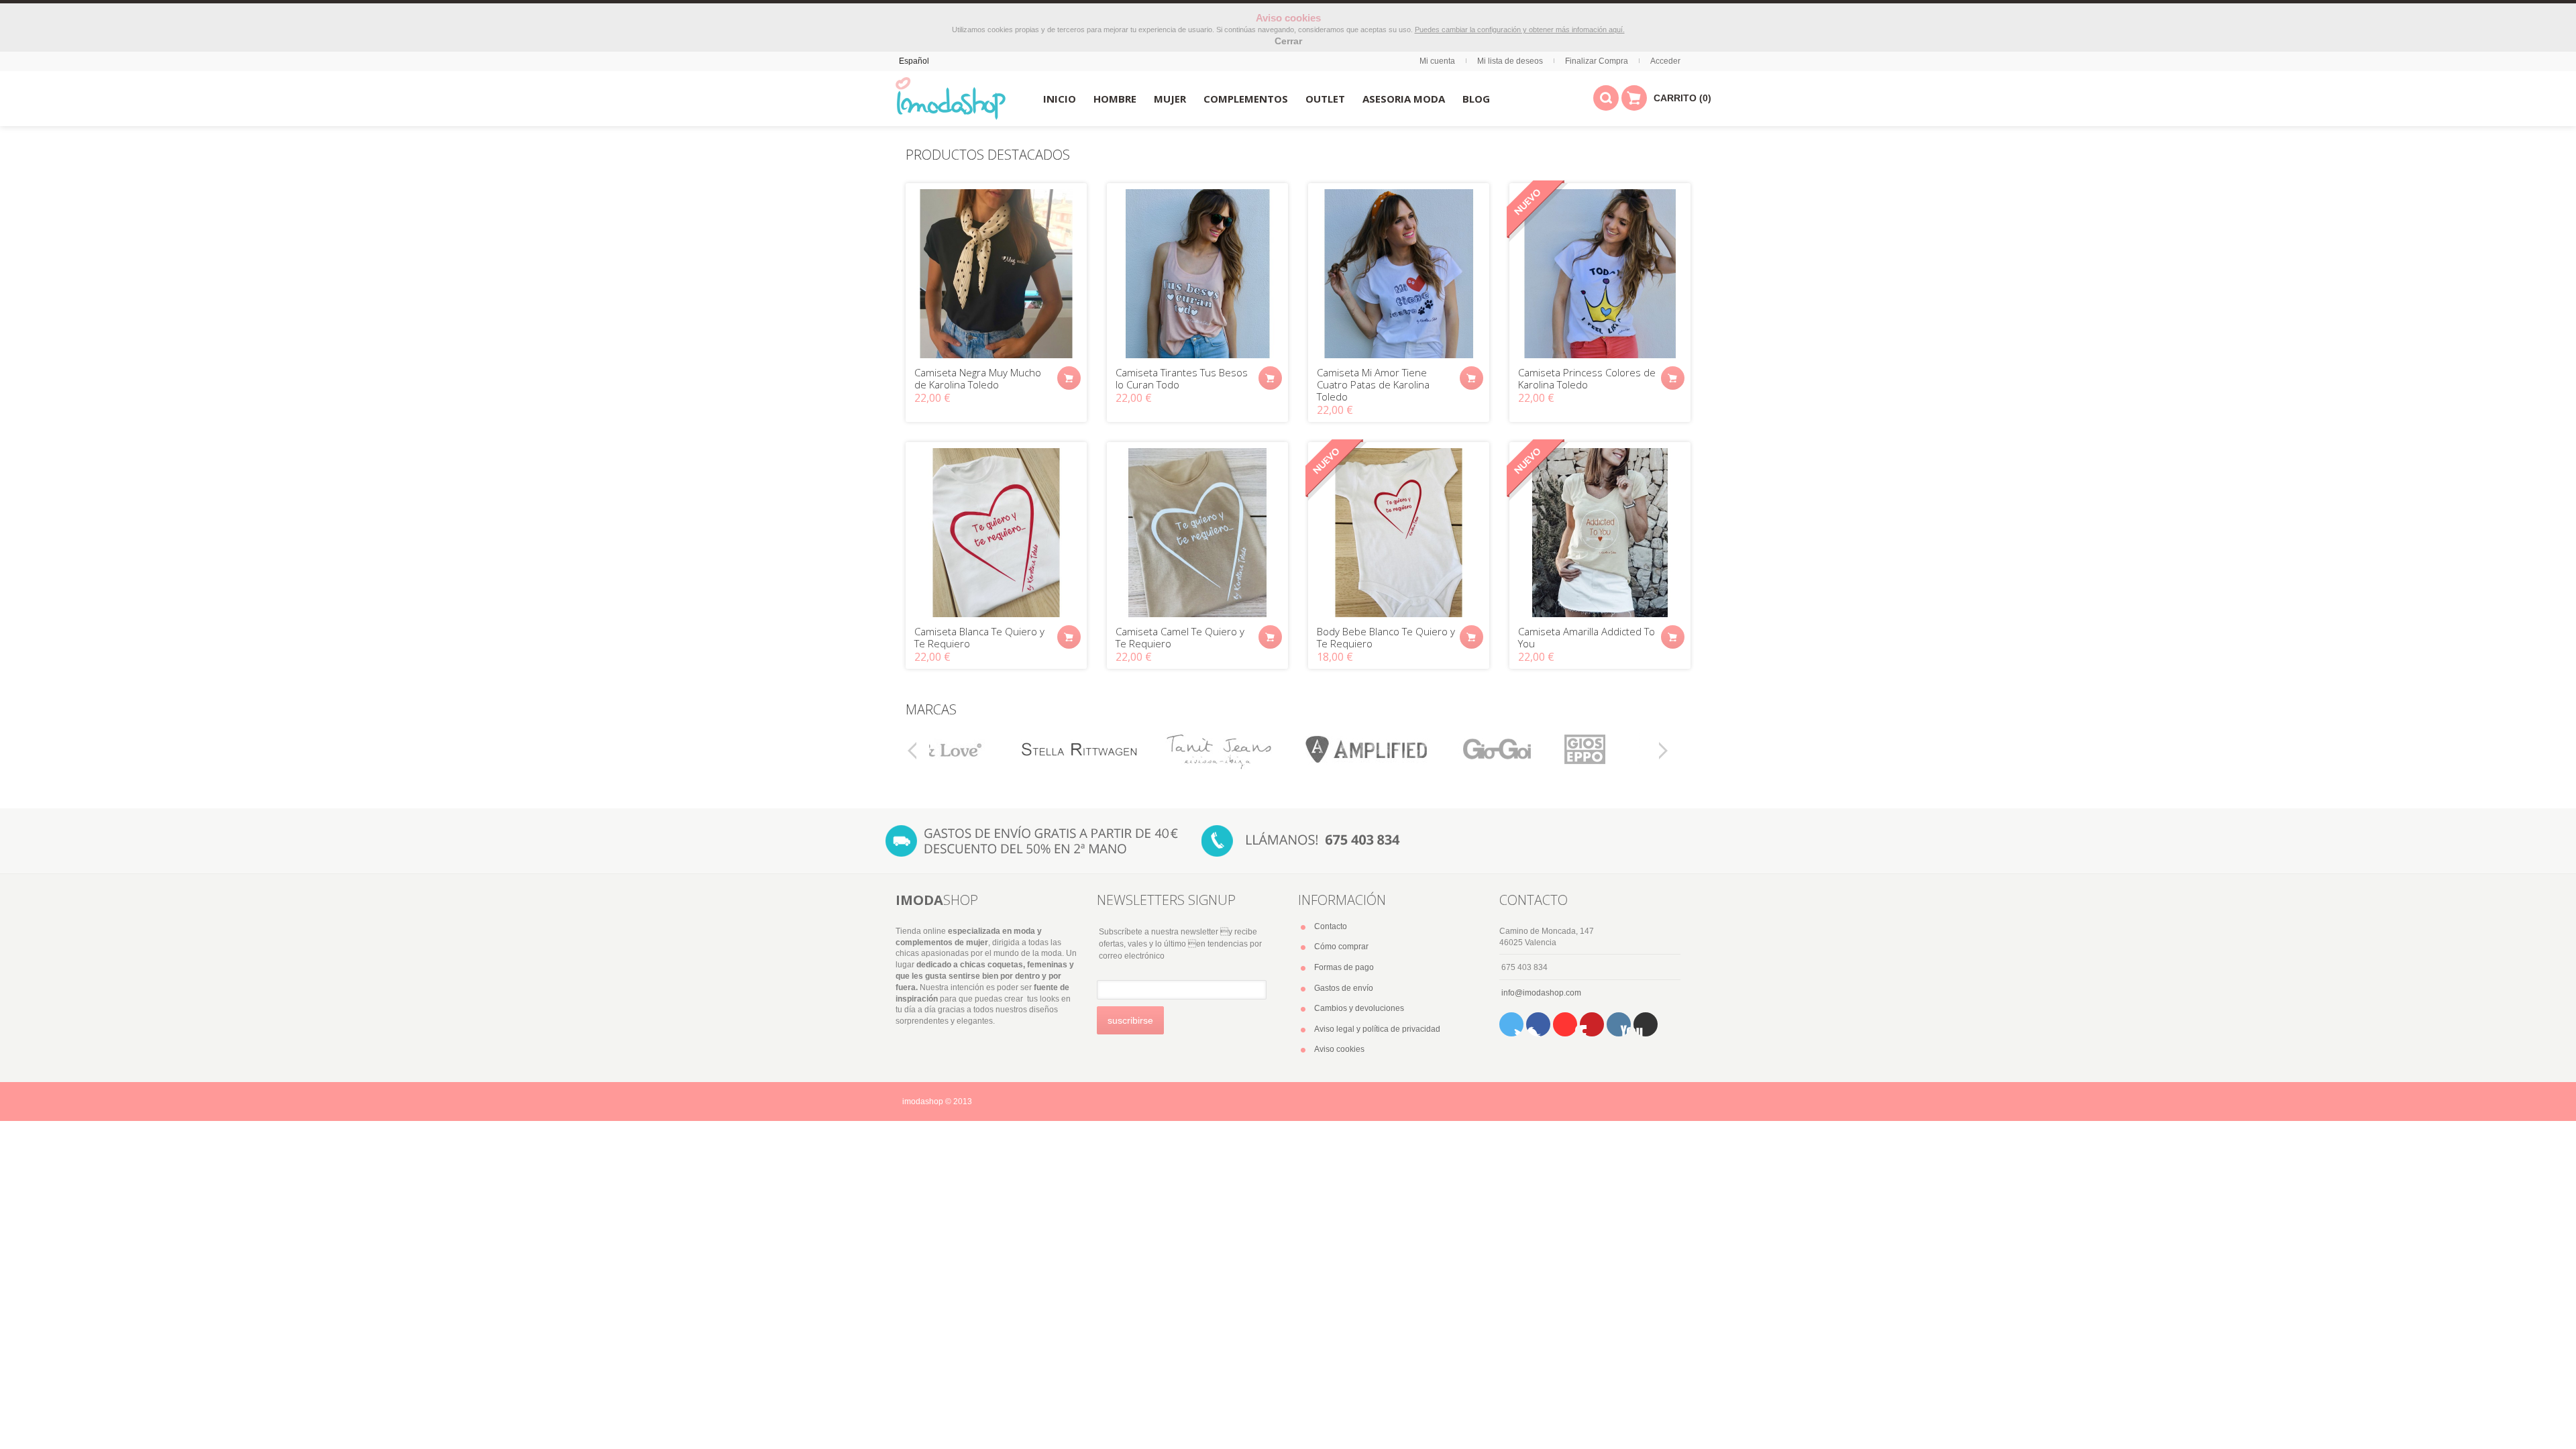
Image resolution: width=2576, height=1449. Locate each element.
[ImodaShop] (951, 99)
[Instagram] (1619, 1024)
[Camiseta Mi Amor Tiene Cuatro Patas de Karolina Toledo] (1399, 274)
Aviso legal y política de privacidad (1377, 1029)
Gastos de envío (1344, 988)
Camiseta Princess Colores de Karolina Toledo (1587, 378)
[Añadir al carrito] (1069, 378)
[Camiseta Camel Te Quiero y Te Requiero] (1197, 533)
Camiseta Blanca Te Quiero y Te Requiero (979, 637)
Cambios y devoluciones (1359, 1008)
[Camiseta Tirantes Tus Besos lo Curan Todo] (1197, 274)
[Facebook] (1538, 1024)
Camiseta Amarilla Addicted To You (1587, 637)
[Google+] (1646, 1024)
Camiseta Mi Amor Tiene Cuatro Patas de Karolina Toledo (1373, 384)
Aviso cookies (1339, 1049)
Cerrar (1288, 41)
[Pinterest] (1592, 1024)
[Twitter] (1511, 1024)
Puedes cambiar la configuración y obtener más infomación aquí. (1520, 30)
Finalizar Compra (1597, 61)
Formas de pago (1344, 967)
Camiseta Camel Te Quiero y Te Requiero (1180, 637)
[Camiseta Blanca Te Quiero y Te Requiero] (996, 533)
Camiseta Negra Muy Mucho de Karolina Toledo (978, 378)
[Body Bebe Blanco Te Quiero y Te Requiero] (1399, 533)
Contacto (1331, 926)
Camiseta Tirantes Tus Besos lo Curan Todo (1182, 378)
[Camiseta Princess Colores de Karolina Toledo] (1600, 274)
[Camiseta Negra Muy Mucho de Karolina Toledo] (996, 274)
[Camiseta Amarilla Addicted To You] (1600, 533)
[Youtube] (1565, 1024)
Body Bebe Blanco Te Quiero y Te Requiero (1386, 637)
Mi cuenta (1437, 61)
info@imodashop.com (1541, 993)
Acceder (1665, 61)
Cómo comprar (1341, 947)
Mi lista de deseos (1510, 61)
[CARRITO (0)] (1634, 98)
